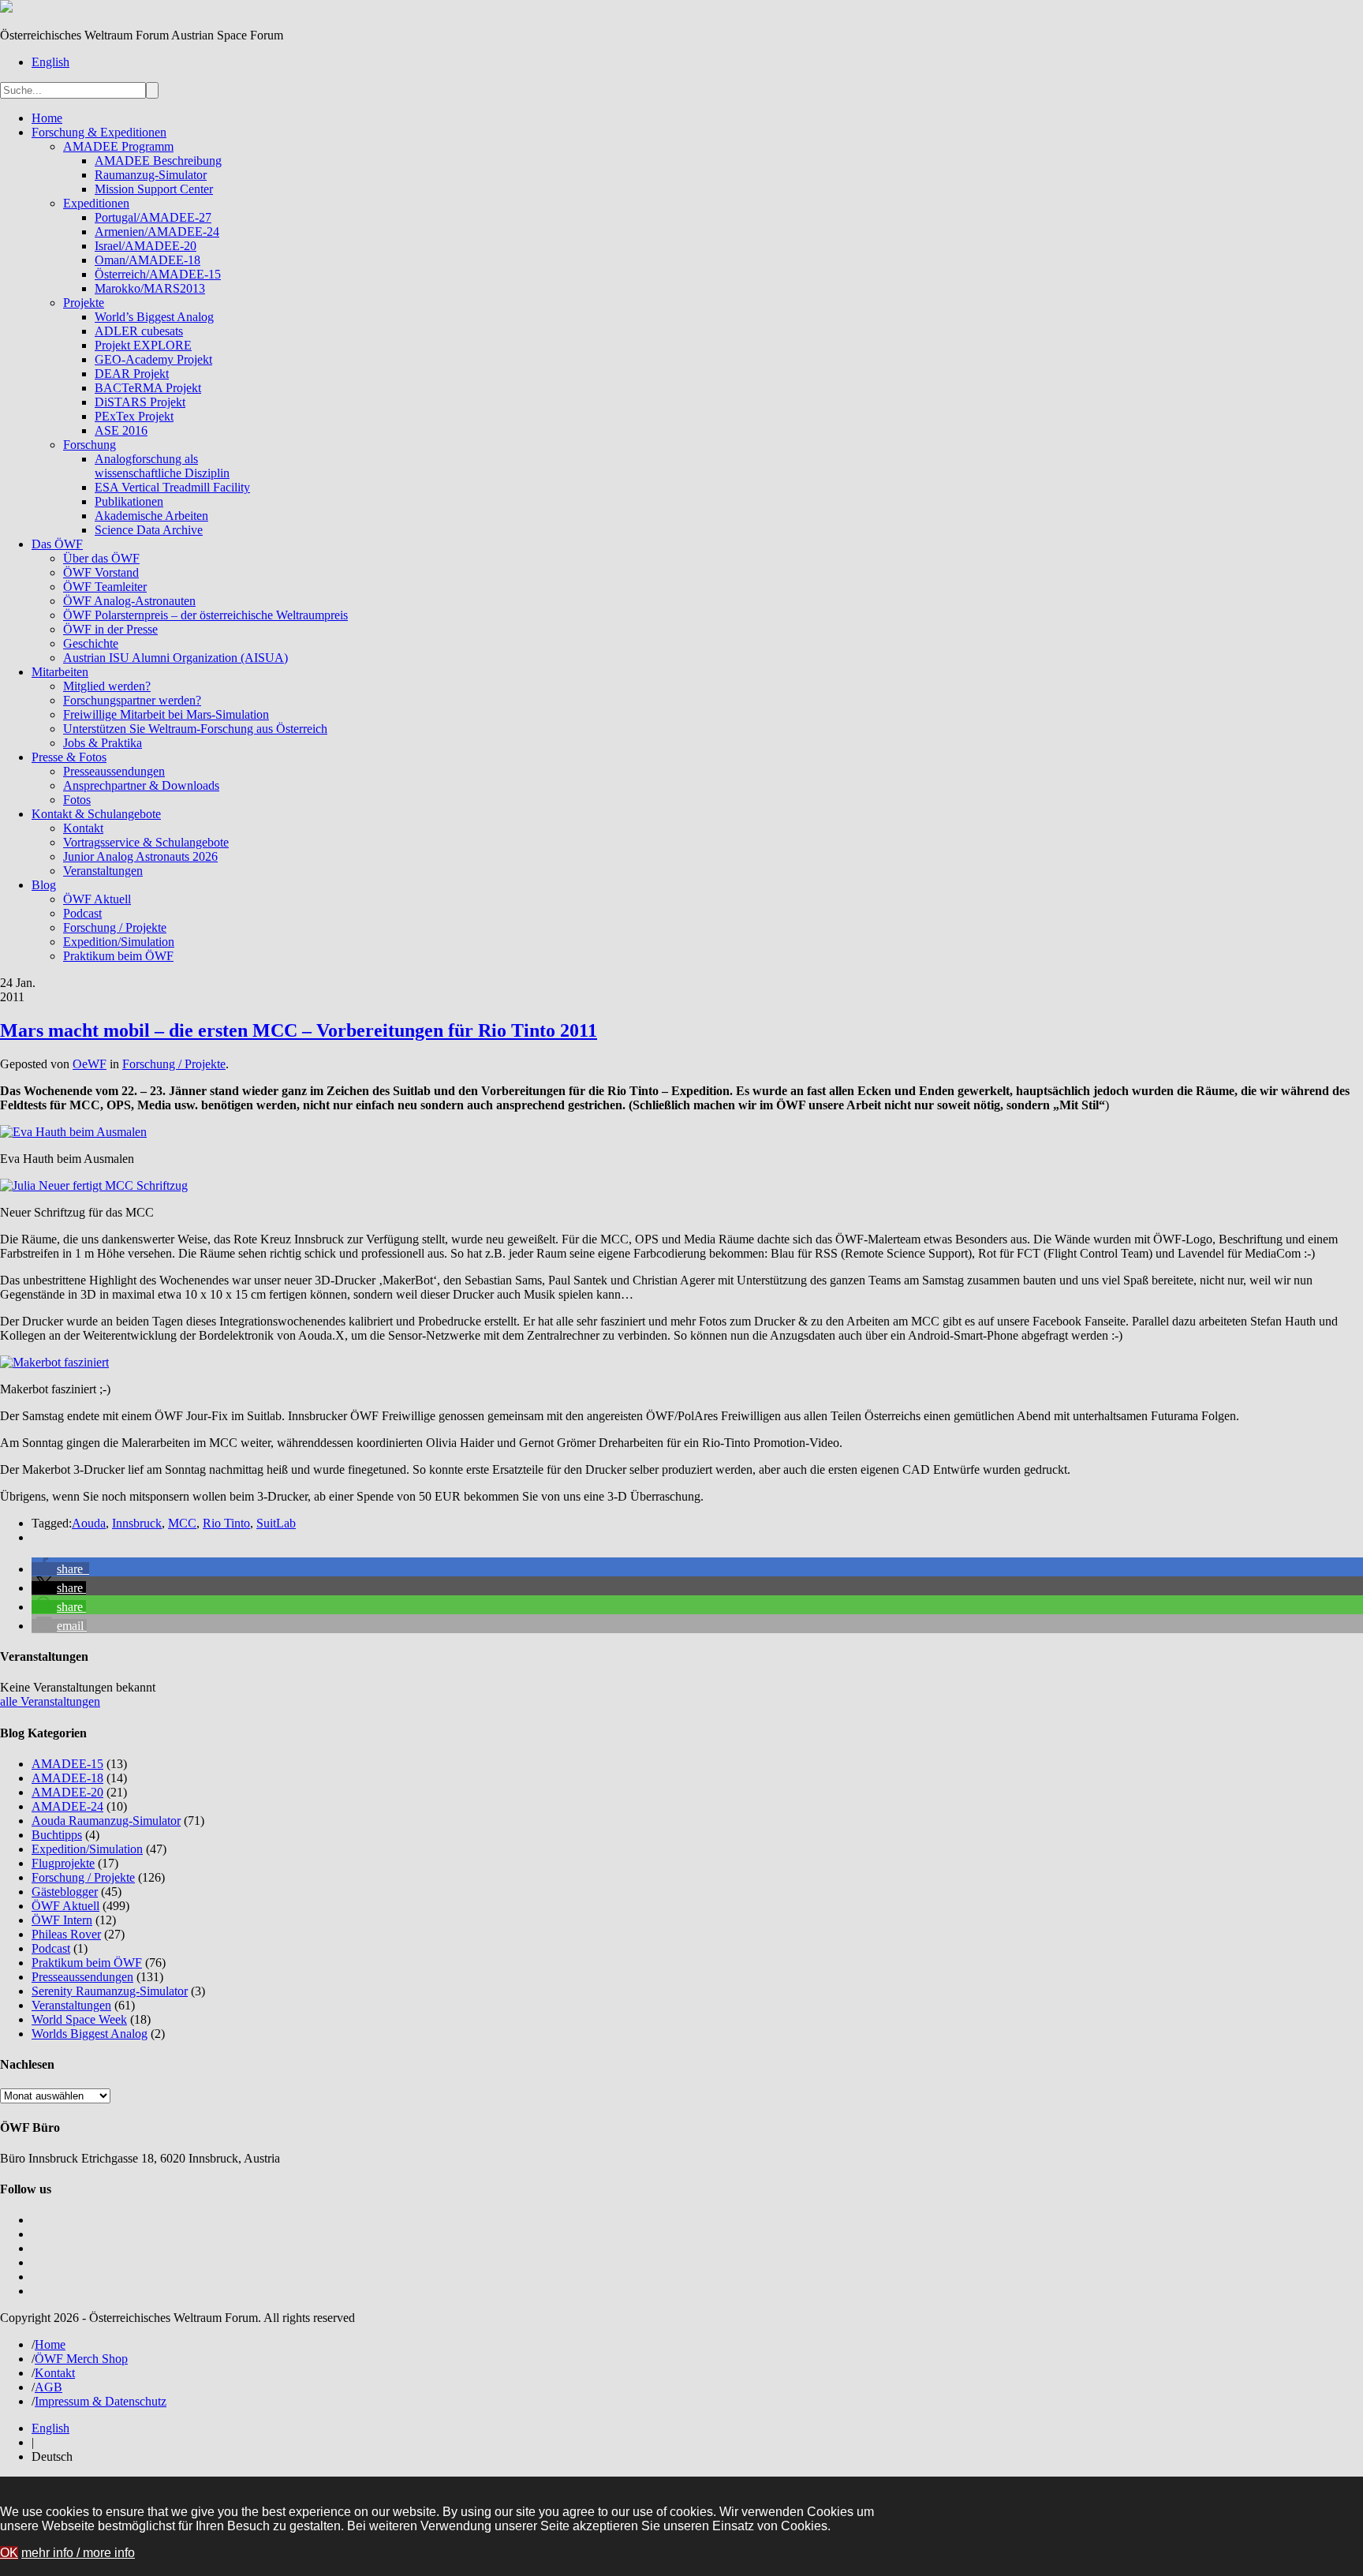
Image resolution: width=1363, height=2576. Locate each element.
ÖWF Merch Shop (81, 2359)
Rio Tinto (226, 1523)
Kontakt (83, 828)
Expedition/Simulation (119, 942)
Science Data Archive (149, 530)
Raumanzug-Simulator (151, 175)
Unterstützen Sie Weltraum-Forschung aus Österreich (195, 729)
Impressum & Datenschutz (101, 2401)
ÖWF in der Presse (110, 629)
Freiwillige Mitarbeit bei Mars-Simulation (166, 714)
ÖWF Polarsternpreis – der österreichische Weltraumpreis (205, 615)
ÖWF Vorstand (101, 572)
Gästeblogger (65, 1892)
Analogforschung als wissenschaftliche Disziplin (162, 466)
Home (47, 118)
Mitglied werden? (107, 686)
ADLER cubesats (139, 331)
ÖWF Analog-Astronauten (129, 601)
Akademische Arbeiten (151, 516)
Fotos (77, 800)
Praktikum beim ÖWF (118, 956)
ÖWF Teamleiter (105, 587)
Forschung (90, 445)
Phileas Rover (66, 1934)
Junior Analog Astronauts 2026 (140, 856)
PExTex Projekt (134, 416)
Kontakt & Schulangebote (96, 814)
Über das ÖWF (101, 558)
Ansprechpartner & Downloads (141, 785)
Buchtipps (57, 1835)
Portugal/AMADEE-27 (153, 217)
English (50, 62)
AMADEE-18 (67, 1778)
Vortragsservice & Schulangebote (146, 842)
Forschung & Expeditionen (99, 132)
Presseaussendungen (114, 771)
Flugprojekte (63, 1863)
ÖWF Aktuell (97, 899)
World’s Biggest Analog (154, 317)
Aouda (89, 1523)
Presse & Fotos (69, 757)
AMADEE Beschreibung (158, 161)
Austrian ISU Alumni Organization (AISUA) (176, 658)
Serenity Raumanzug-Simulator (110, 1991)
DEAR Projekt (132, 374)
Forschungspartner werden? (132, 700)
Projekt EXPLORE (143, 345)
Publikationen (129, 501)
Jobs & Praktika (103, 743)
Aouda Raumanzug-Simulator (106, 1821)
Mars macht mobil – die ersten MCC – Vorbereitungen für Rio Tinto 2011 (299, 1030)
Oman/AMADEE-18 (148, 260)
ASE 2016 (121, 430)
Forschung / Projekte (115, 927)
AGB (49, 2387)
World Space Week (79, 2019)
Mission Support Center (154, 189)
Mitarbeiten (60, 672)
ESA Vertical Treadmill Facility (172, 487)
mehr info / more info (78, 2553)
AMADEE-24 (67, 1806)
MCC (182, 1523)
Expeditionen (96, 203)
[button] (60, 1569)
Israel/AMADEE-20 (146, 246)
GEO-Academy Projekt (153, 359)
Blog (44, 885)
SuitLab (276, 1523)
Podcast (82, 913)
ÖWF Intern (62, 1920)
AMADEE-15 (67, 1764)
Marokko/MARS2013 (150, 288)
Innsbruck (137, 1523)
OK (9, 2553)
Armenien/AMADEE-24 (157, 232)
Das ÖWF (57, 544)
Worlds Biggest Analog (90, 2034)
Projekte (84, 303)
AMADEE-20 (67, 1792)
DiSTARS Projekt (140, 402)
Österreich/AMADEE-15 (158, 274)
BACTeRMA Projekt (148, 388)
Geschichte (91, 643)
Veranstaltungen (103, 871)
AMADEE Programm (118, 146)
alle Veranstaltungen (50, 1701)
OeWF (90, 1064)
